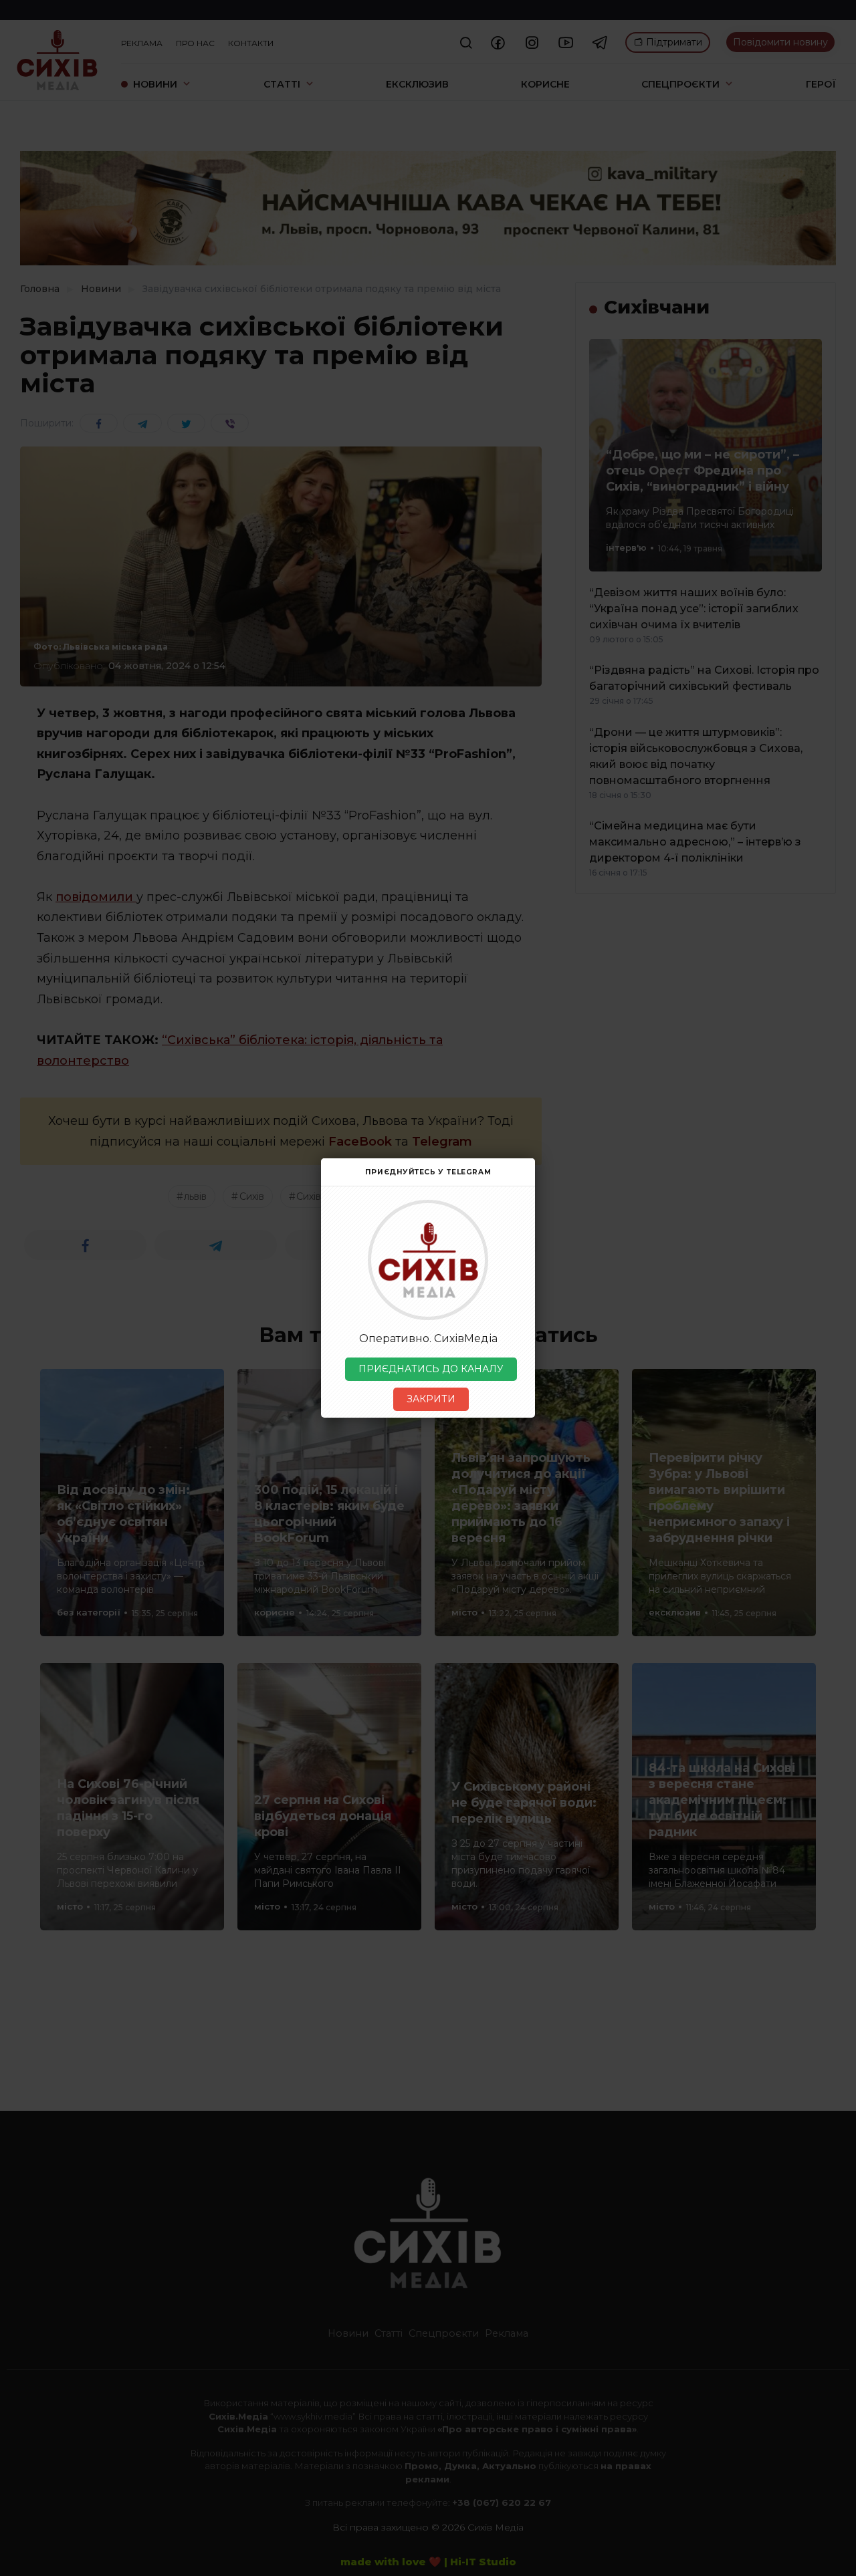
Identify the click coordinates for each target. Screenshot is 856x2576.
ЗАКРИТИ (431, 1399)
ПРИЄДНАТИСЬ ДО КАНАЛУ (431, 1369)
